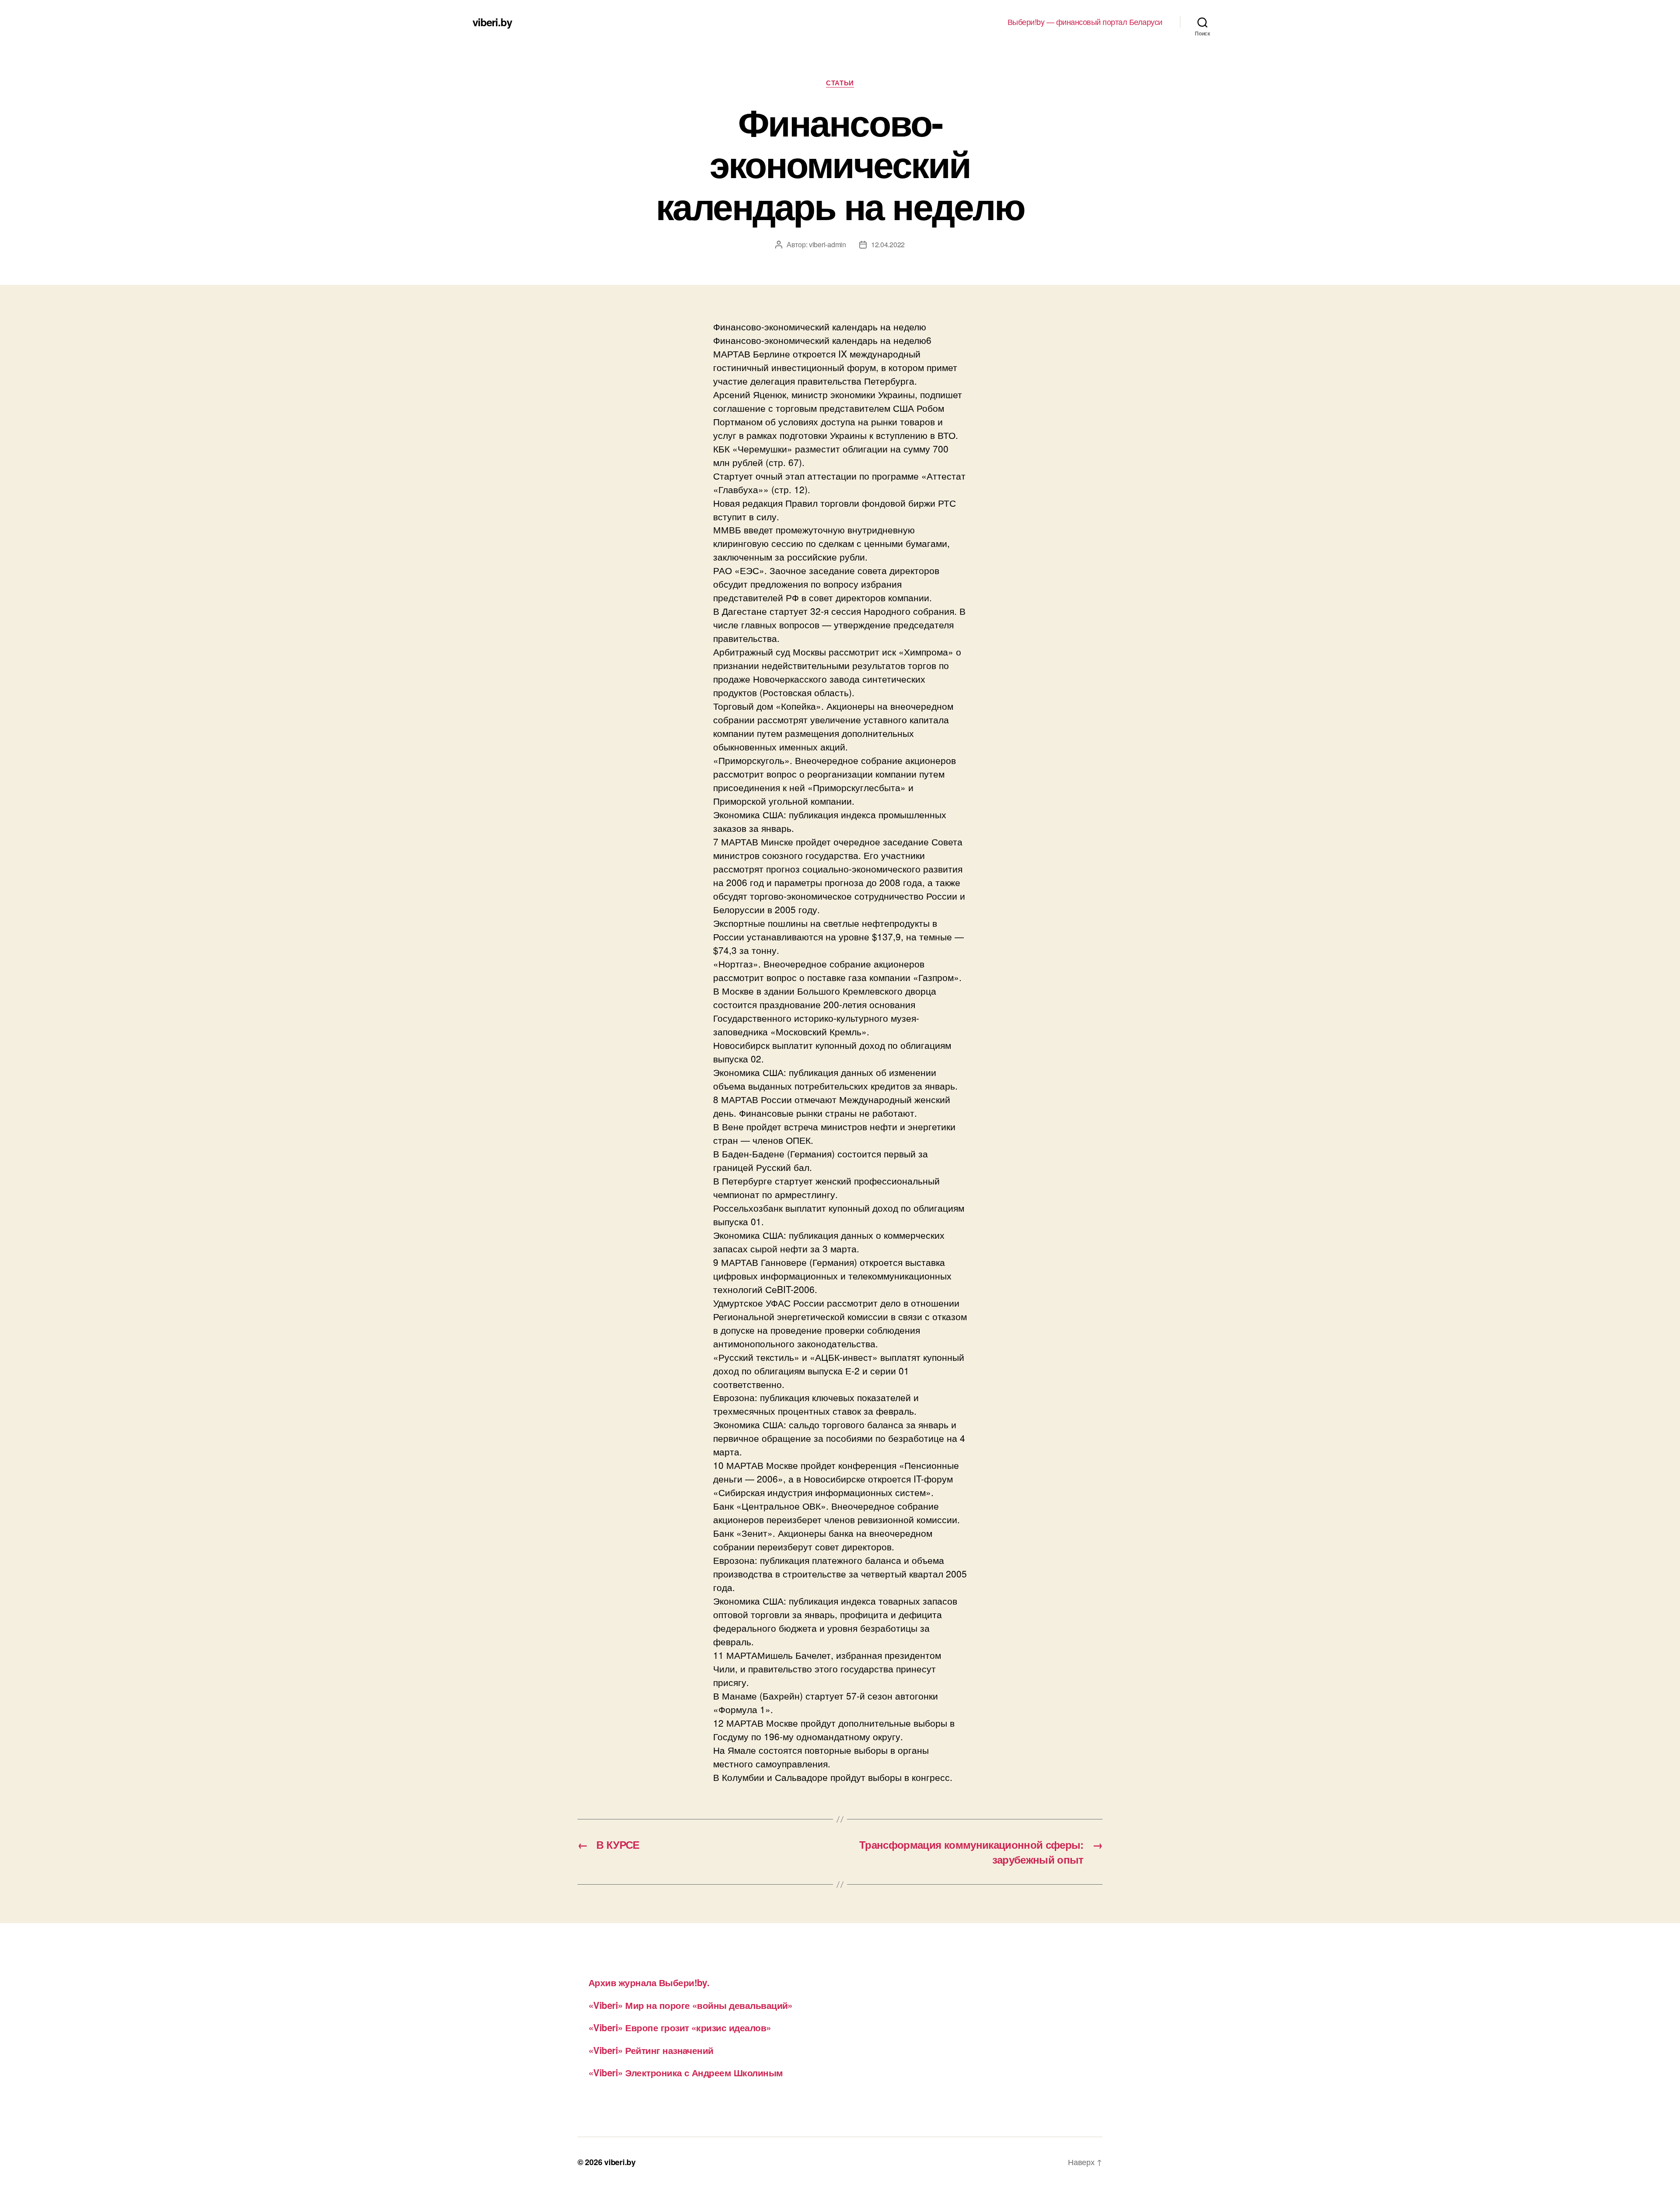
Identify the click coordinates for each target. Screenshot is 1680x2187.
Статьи (840, 83)
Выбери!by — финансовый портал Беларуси (1085, 22)
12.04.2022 (888, 244)
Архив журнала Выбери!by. (649, 1982)
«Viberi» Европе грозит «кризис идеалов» (680, 2027)
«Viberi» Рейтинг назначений (651, 2050)
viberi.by (492, 22)
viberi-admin (828, 244)
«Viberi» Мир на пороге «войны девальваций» (691, 2005)
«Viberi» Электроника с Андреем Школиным (686, 2072)
